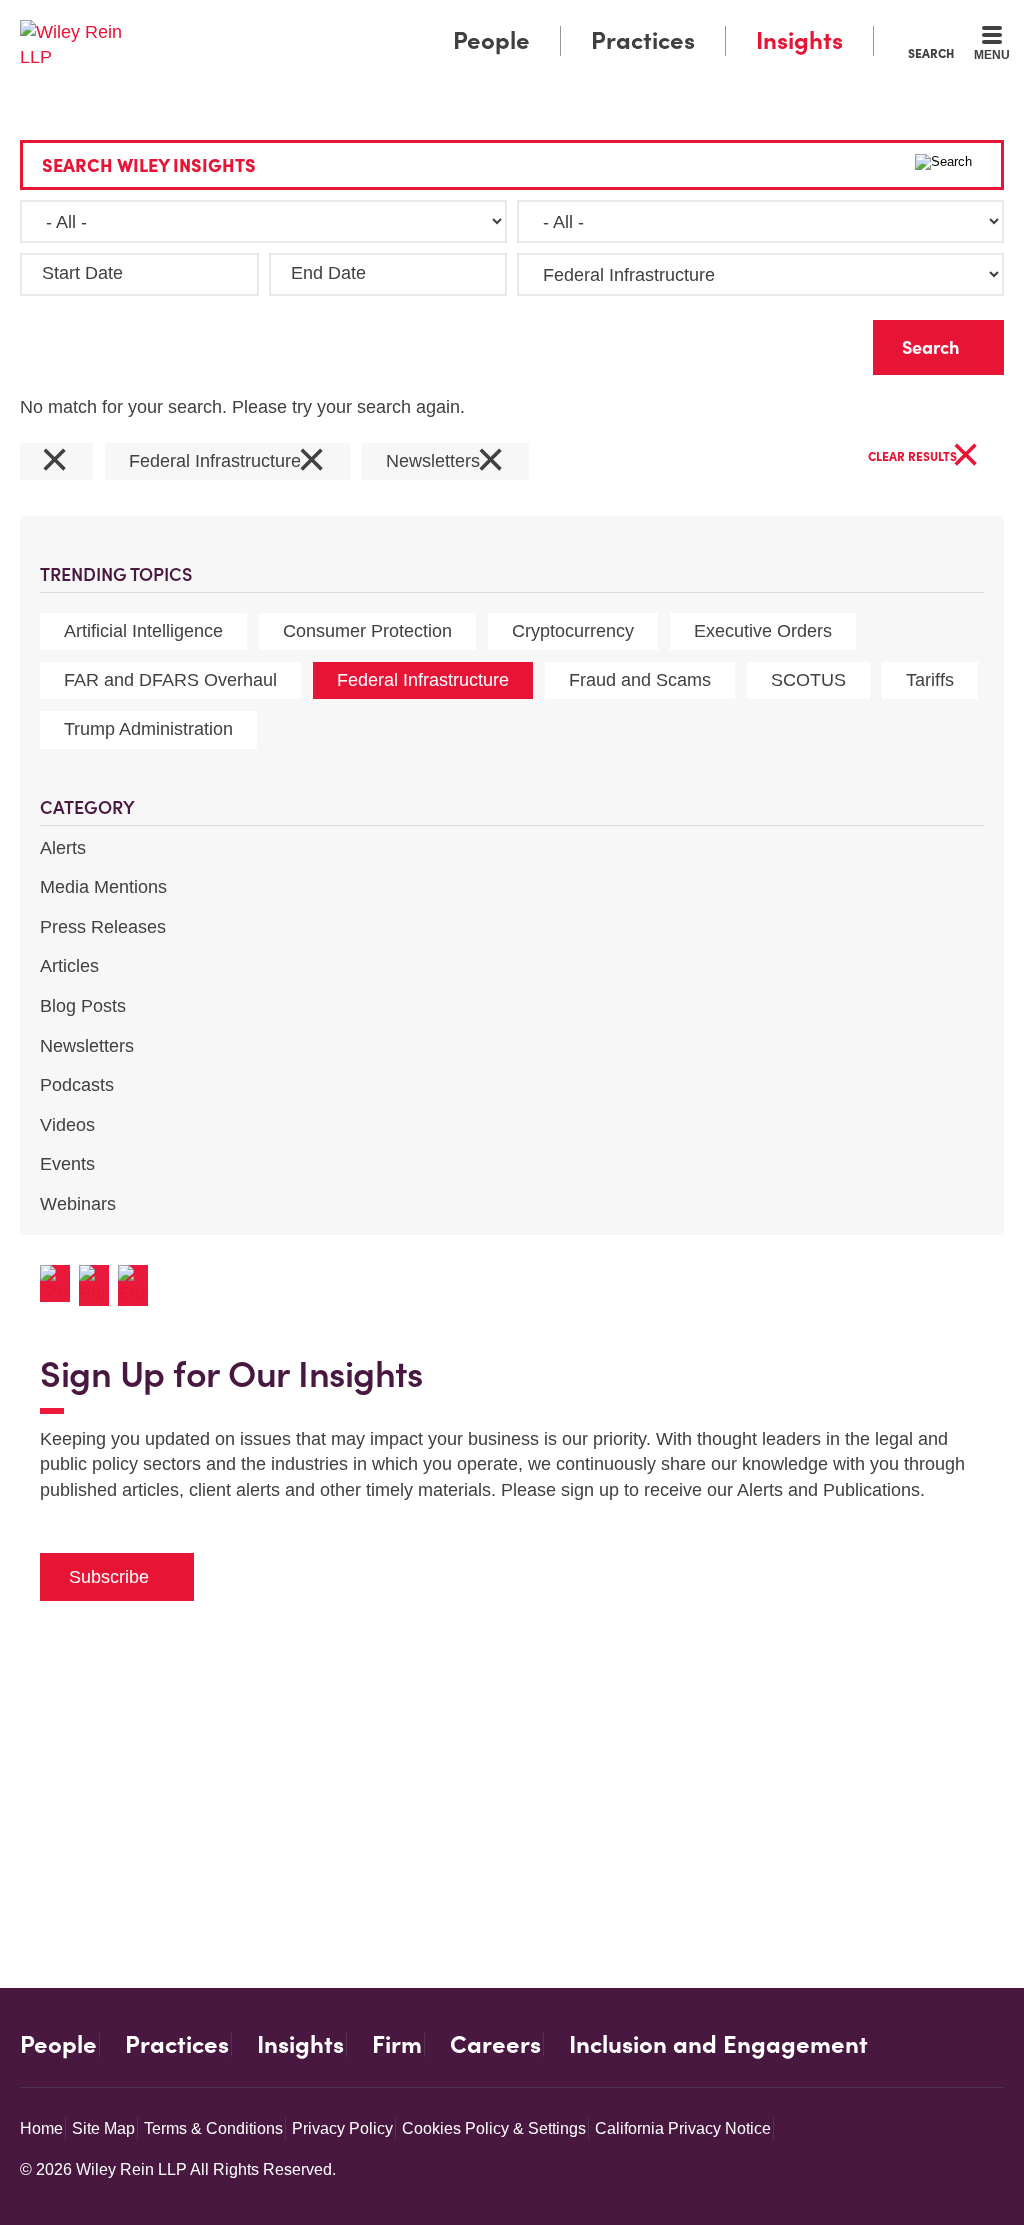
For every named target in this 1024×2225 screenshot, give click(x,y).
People (491, 40)
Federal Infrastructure (423, 680)
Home (41, 2128)
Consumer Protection (367, 631)
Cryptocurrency (573, 631)
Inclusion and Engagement (718, 2045)
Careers (495, 2045)
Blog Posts (83, 1006)
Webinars (78, 1204)
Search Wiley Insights (149, 165)
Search (931, 53)
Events (67, 1164)
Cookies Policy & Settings (494, 2128)
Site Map (103, 2128)
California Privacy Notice (683, 2128)
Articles (69, 966)
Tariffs (930, 680)
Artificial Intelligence (143, 631)
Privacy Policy (342, 2128)
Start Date (82, 273)
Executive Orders (763, 631)
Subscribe (109, 1577)
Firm (397, 2045)
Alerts (63, 848)
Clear (826, 342)
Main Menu (452, 22)
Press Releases (103, 927)
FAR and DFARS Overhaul (170, 680)
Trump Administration (148, 729)
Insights (799, 40)
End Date (328, 273)
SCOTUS (808, 680)
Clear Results (924, 457)
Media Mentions (103, 887)
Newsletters (87, 1046)
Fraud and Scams (640, 680)
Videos (67, 1125)
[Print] (98, 1285)
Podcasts (77, 1085)
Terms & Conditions (213, 2128)
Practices (643, 40)
